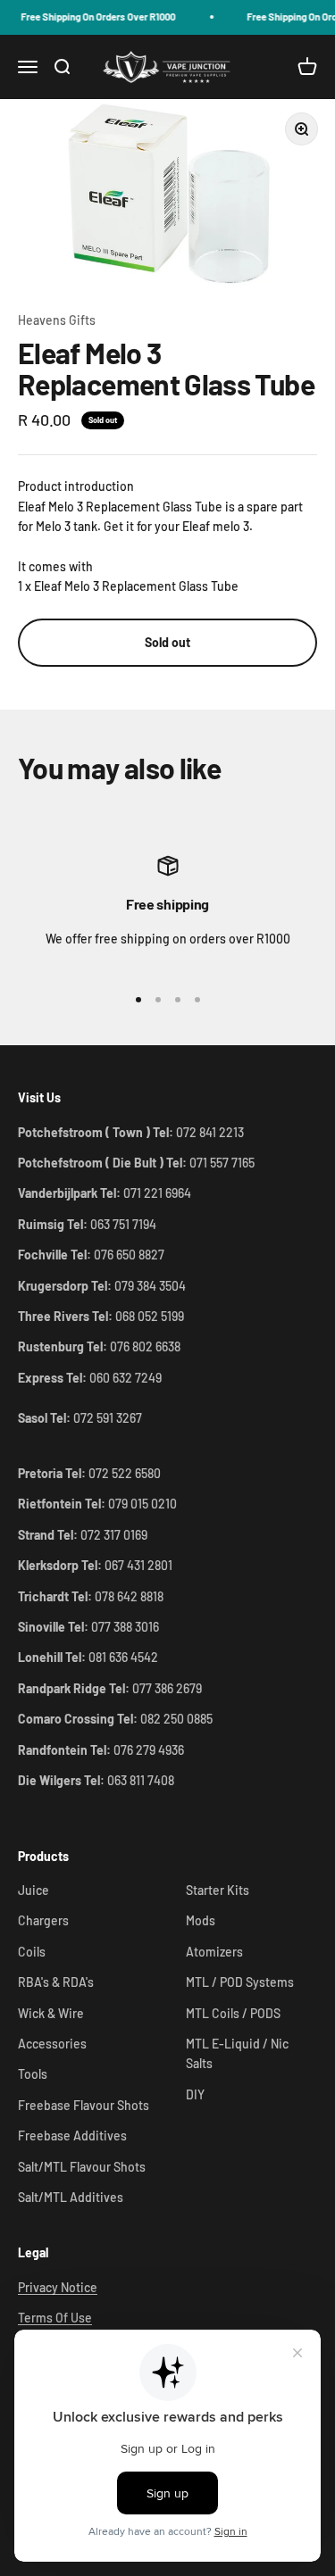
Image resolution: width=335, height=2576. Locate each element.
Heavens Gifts (57, 320)
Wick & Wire (51, 2013)
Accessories (52, 2044)
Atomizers (214, 1952)
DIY (195, 2094)
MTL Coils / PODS (233, 2013)
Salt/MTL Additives (71, 2197)
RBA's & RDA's (56, 1982)
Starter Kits (218, 1890)
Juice (33, 1890)
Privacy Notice (58, 2287)
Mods (201, 1920)
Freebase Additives (72, 2136)
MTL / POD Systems (240, 1982)
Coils (32, 1952)
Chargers (43, 1920)
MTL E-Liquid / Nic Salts (237, 2053)
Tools (33, 2074)
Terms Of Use (55, 2318)
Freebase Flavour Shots (84, 2105)
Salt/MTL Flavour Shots (82, 2167)
